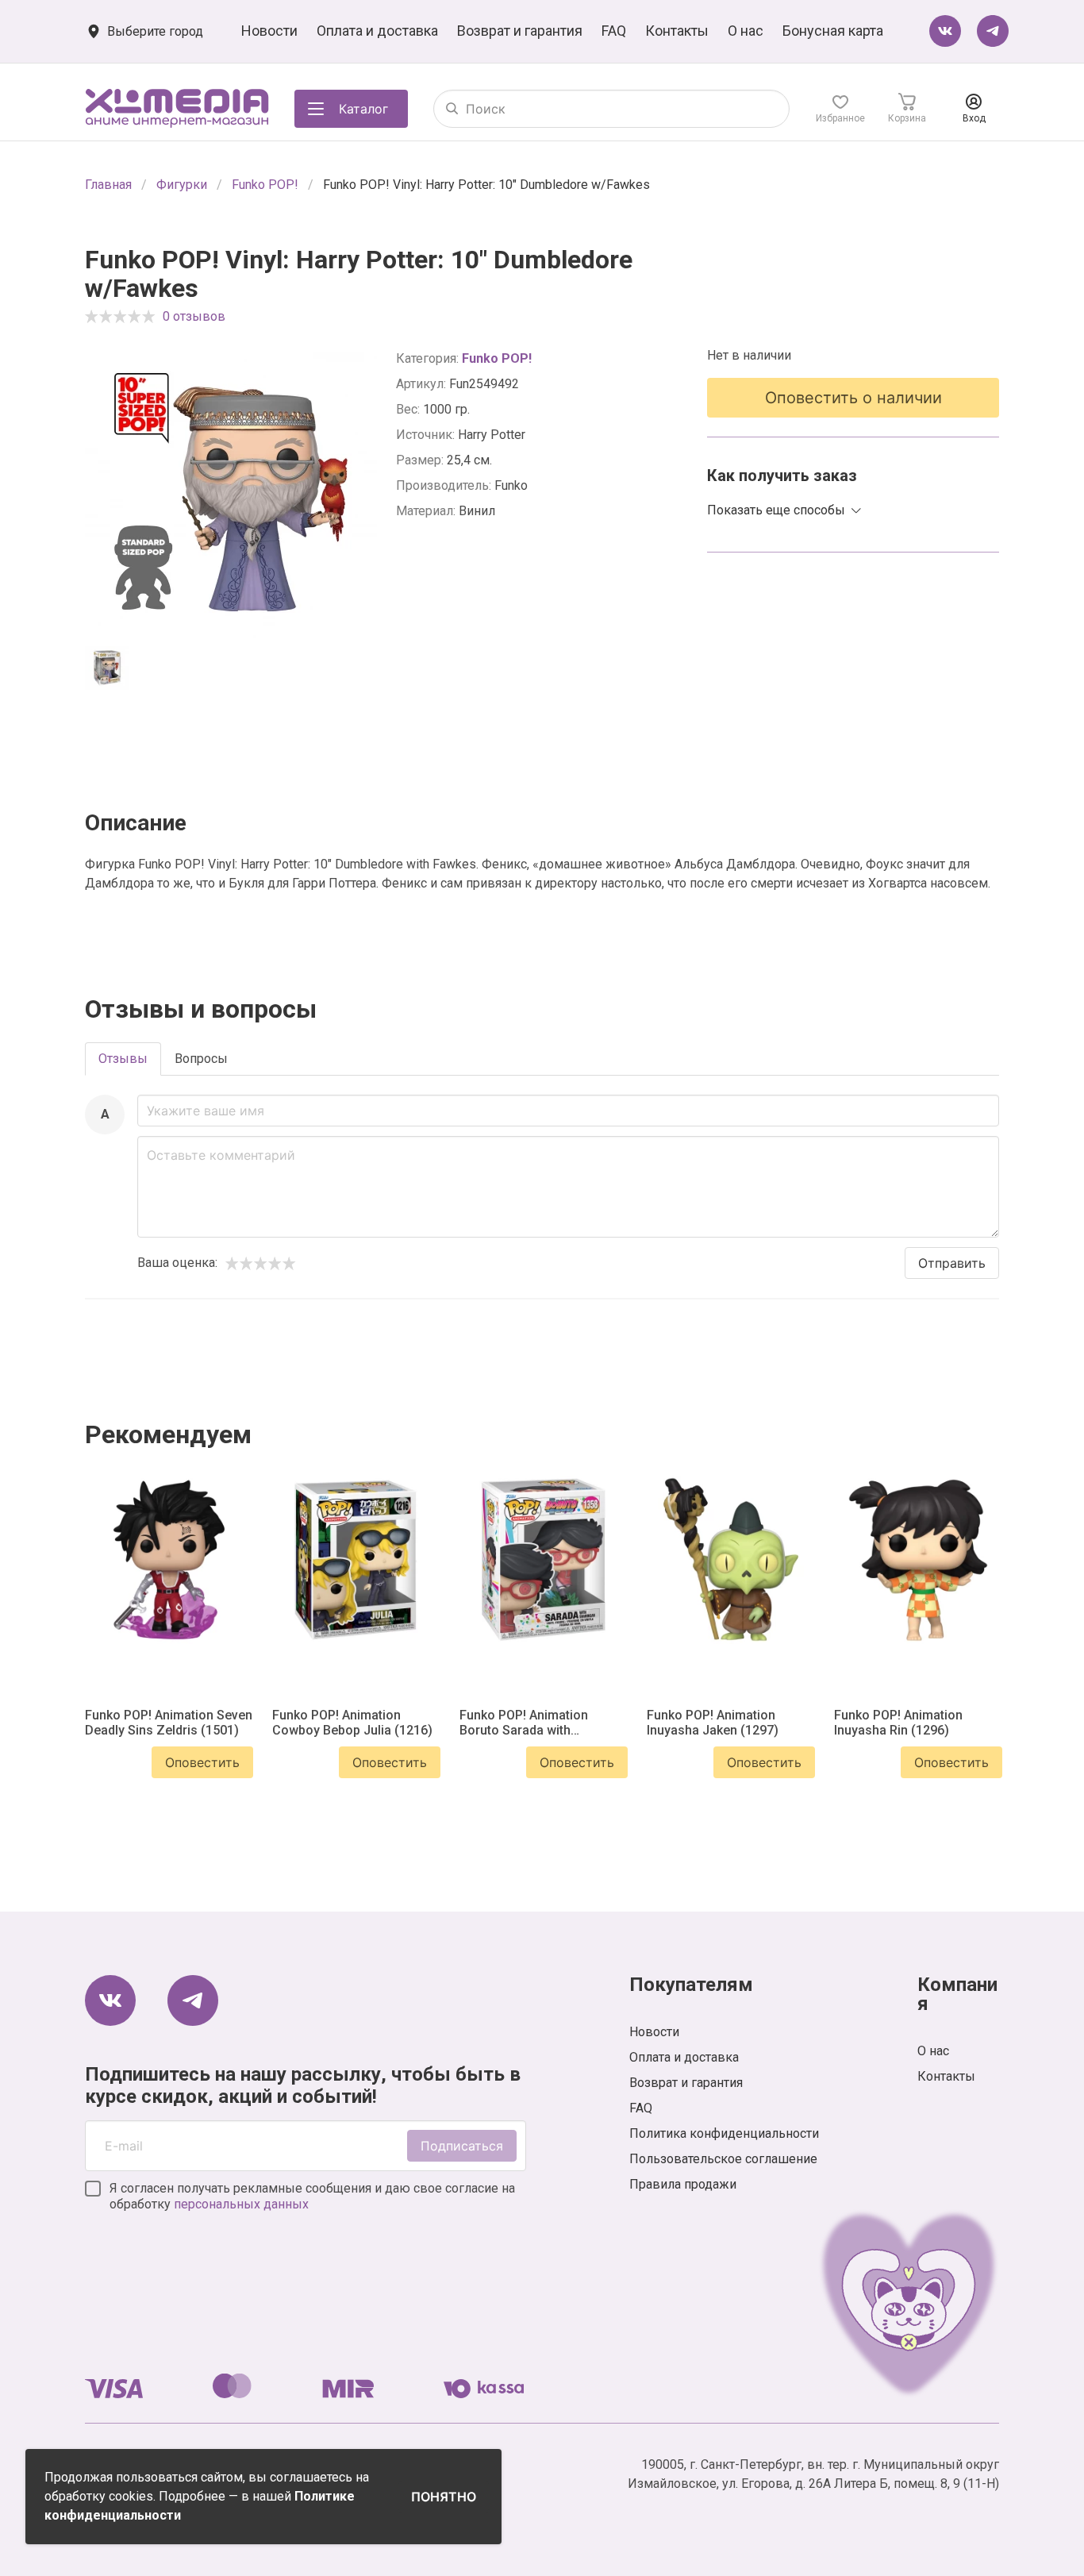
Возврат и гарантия (520, 31)
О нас (746, 31)
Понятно (444, 2497)
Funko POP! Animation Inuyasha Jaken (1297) (713, 1723)
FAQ (614, 31)
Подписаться (462, 2146)
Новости (269, 31)
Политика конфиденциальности (724, 2133)
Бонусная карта (833, 31)
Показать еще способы (776, 510)
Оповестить (202, 1762)
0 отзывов (194, 316)
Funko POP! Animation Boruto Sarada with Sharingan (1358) (524, 1723)
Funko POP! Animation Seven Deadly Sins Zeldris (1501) (169, 1723)
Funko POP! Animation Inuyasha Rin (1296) (898, 1723)
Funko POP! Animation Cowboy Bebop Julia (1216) (352, 1723)
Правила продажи (683, 2184)
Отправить (952, 1263)
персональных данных (241, 2204)
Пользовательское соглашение (723, 2159)
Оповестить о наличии (853, 398)
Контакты (677, 31)
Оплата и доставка (377, 31)
